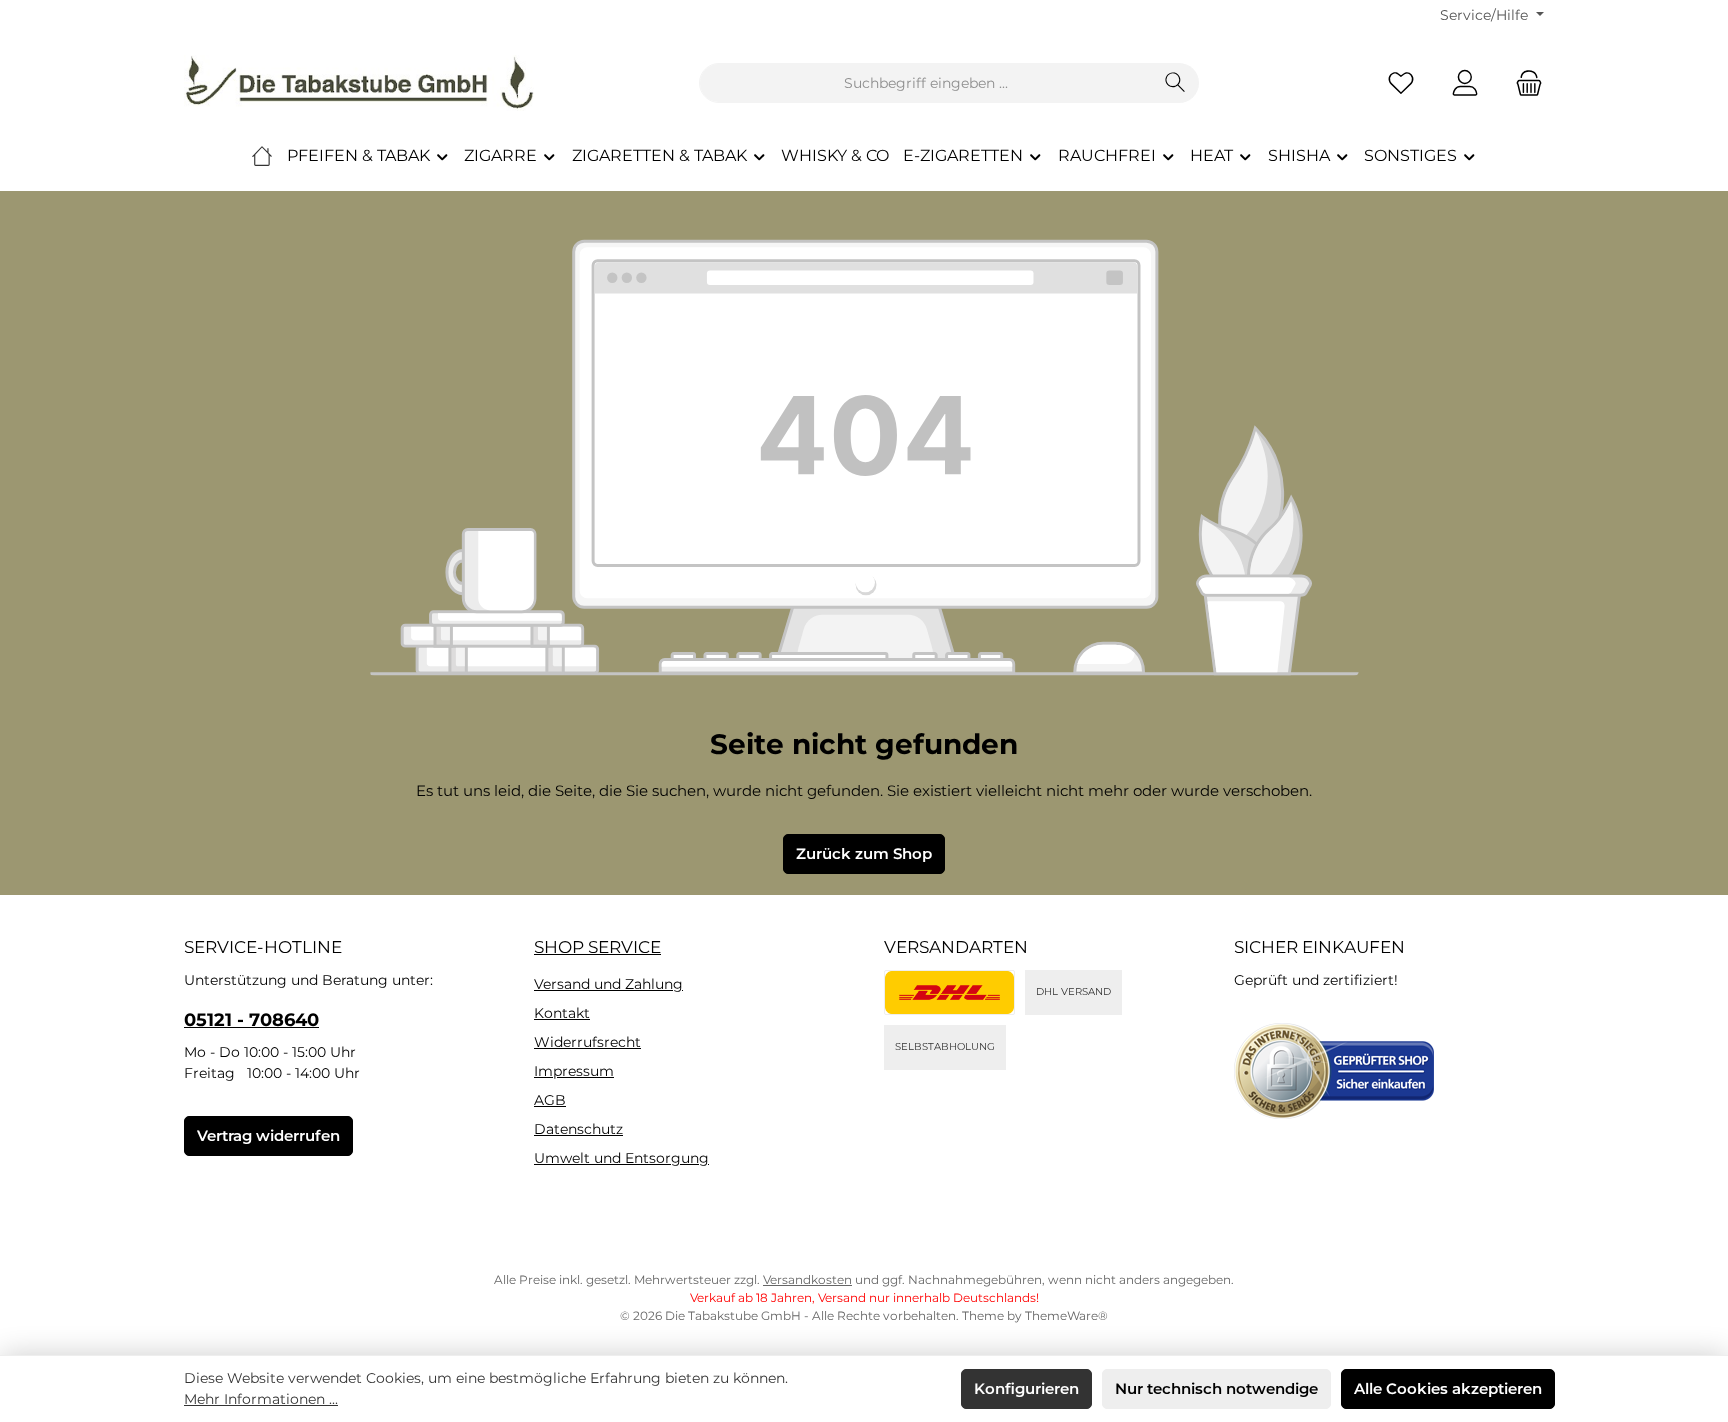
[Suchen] (1175, 83)
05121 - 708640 (251, 1020)
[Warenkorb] (1523, 83)
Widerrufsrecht (587, 1042)
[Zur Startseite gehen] (359, 83)
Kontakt (562, 1013)
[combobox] (926, 83)
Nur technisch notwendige (1216, 1388)
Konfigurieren (1026, 1388)
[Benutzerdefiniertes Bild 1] (949, 992)
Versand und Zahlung (608, 984)
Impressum (574, 1071)
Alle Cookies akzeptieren (1448, 1388)
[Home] (262, 156)
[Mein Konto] (1465, 83)
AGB (550, 1100)
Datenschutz (578, 1129)
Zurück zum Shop (864, 853)
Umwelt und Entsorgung (621, 1158)
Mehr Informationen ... (261, 1399)
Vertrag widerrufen (268, 1135)
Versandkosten (807, 1279)
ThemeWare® (1066, 1315)
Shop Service (597, 947)
